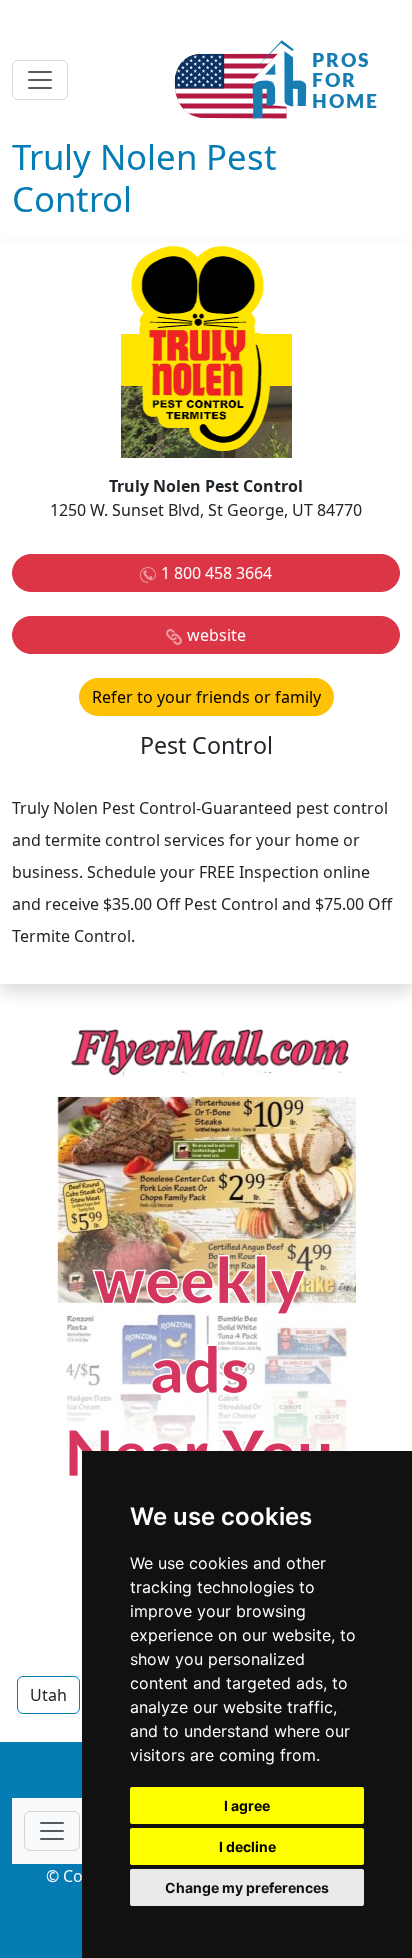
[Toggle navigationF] (52, 1831)
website (216, 635)
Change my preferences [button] (247, 1887)
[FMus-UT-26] (206, 1307)
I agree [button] (247, 1805)
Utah (48, 1695)
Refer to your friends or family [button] (206, 697)
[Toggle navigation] (40, 80)
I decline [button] (247, 1846)
